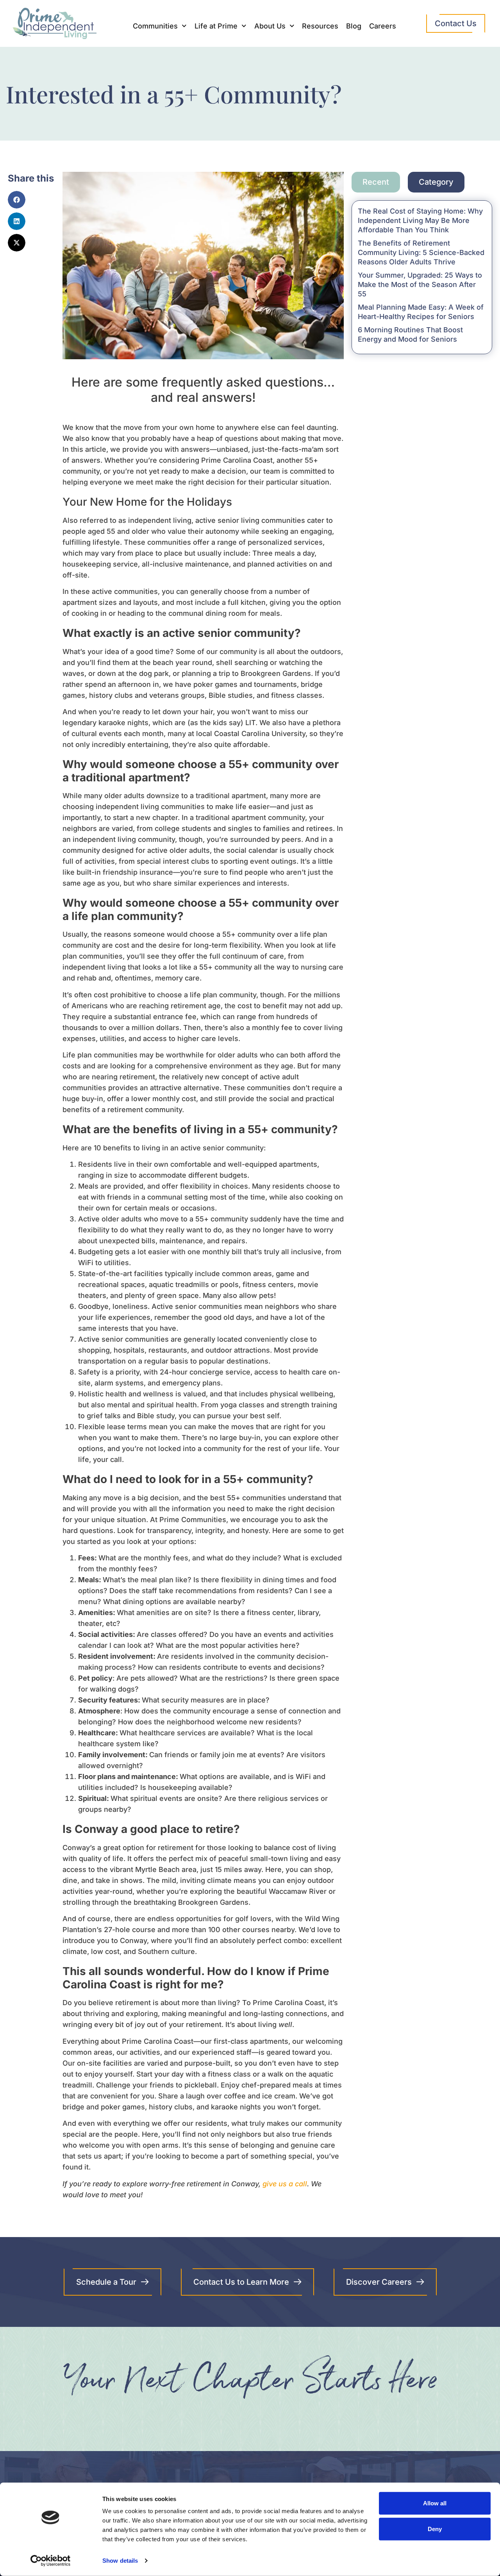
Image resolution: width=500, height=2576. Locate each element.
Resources (320, 26)
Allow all (435, 2503)
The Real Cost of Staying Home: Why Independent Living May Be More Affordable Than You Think (420, 220)
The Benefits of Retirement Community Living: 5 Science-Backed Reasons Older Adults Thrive (421, 252)
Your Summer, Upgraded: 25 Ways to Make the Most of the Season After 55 (420, 284)
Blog (354, 26)
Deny (435, 2529)
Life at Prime (216, 26)
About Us (270, 26)
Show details (120, 2561)
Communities (155, 26)
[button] (17, 200)
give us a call (285, 2184)
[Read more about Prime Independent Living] (51, 2561)
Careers (383, 26)
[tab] (376, 182)
